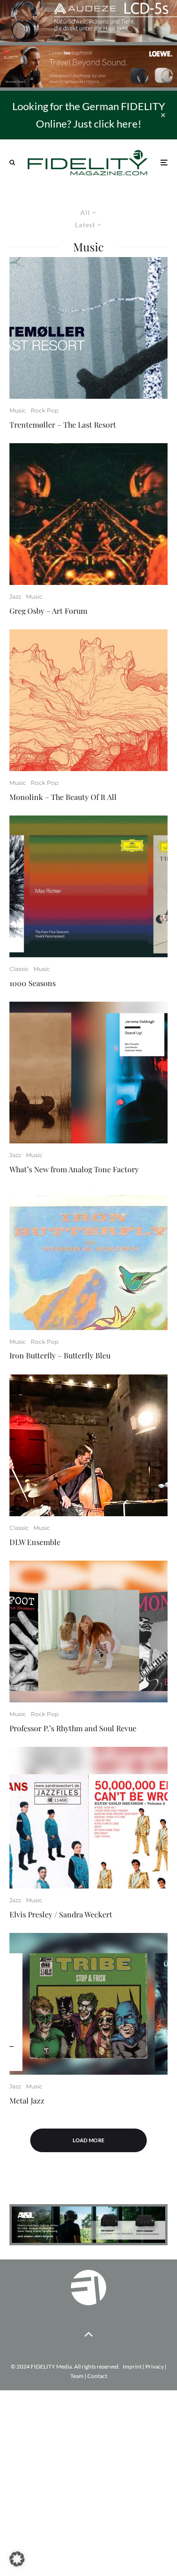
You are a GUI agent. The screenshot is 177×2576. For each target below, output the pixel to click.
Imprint (132, 2366)
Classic (19, 969)
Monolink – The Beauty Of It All (63, 797)
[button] (17, 2559)
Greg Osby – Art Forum (48, 611)
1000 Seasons (33, 983)
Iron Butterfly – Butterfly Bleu (60, 1355)
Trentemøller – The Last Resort (63, 425)
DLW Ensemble (35, 1542)
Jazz (15, 597)
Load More (89, 2140)
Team (77, 2376)
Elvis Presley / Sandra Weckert (61, 1914)
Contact (97, 2376)
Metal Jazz (27, 2100)
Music (18, 410)
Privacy (155, 2366)
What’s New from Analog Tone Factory (74, 1169)
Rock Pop (45, 410)
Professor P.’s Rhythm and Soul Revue (73, 1728)
